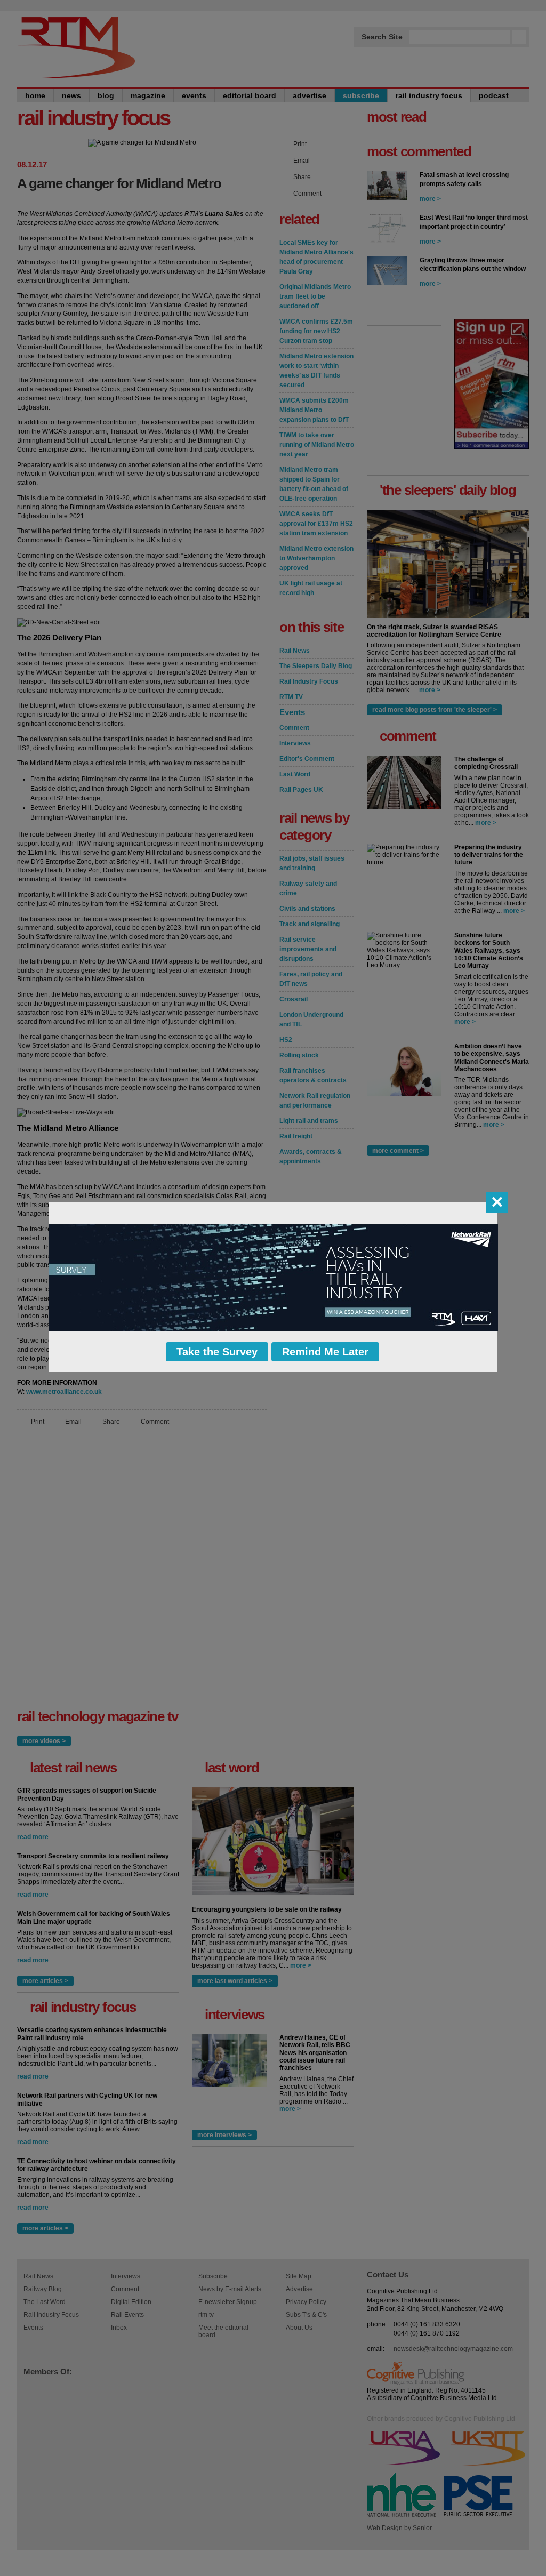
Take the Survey (217, 1352)
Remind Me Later (325, 1352)
